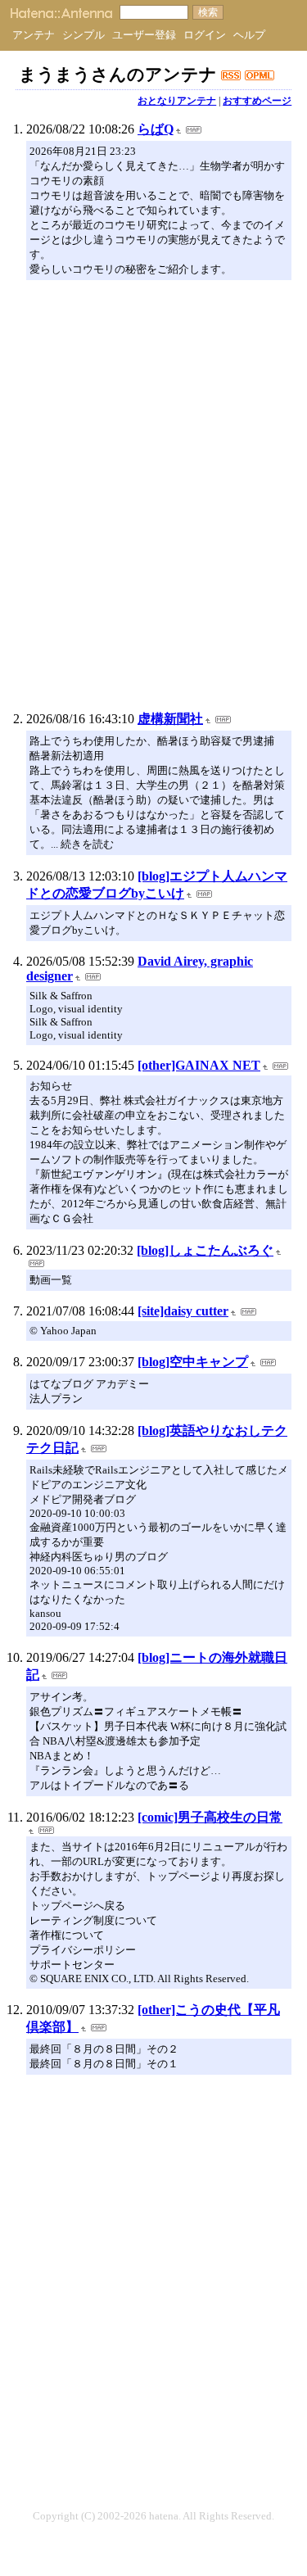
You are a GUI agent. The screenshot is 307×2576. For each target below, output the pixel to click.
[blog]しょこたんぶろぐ (205, 1250)
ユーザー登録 (144, 35)
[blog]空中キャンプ (193, 1362)
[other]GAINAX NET (199, 1065)
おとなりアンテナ (177, 101)
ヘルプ (249, 35)
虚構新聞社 (170, 719)
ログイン (205, 35)
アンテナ (34, 35)
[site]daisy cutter (183, 1311)
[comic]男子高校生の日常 (210, 1817)
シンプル (84, 35)
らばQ (156, 129)
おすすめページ (257, 101)
